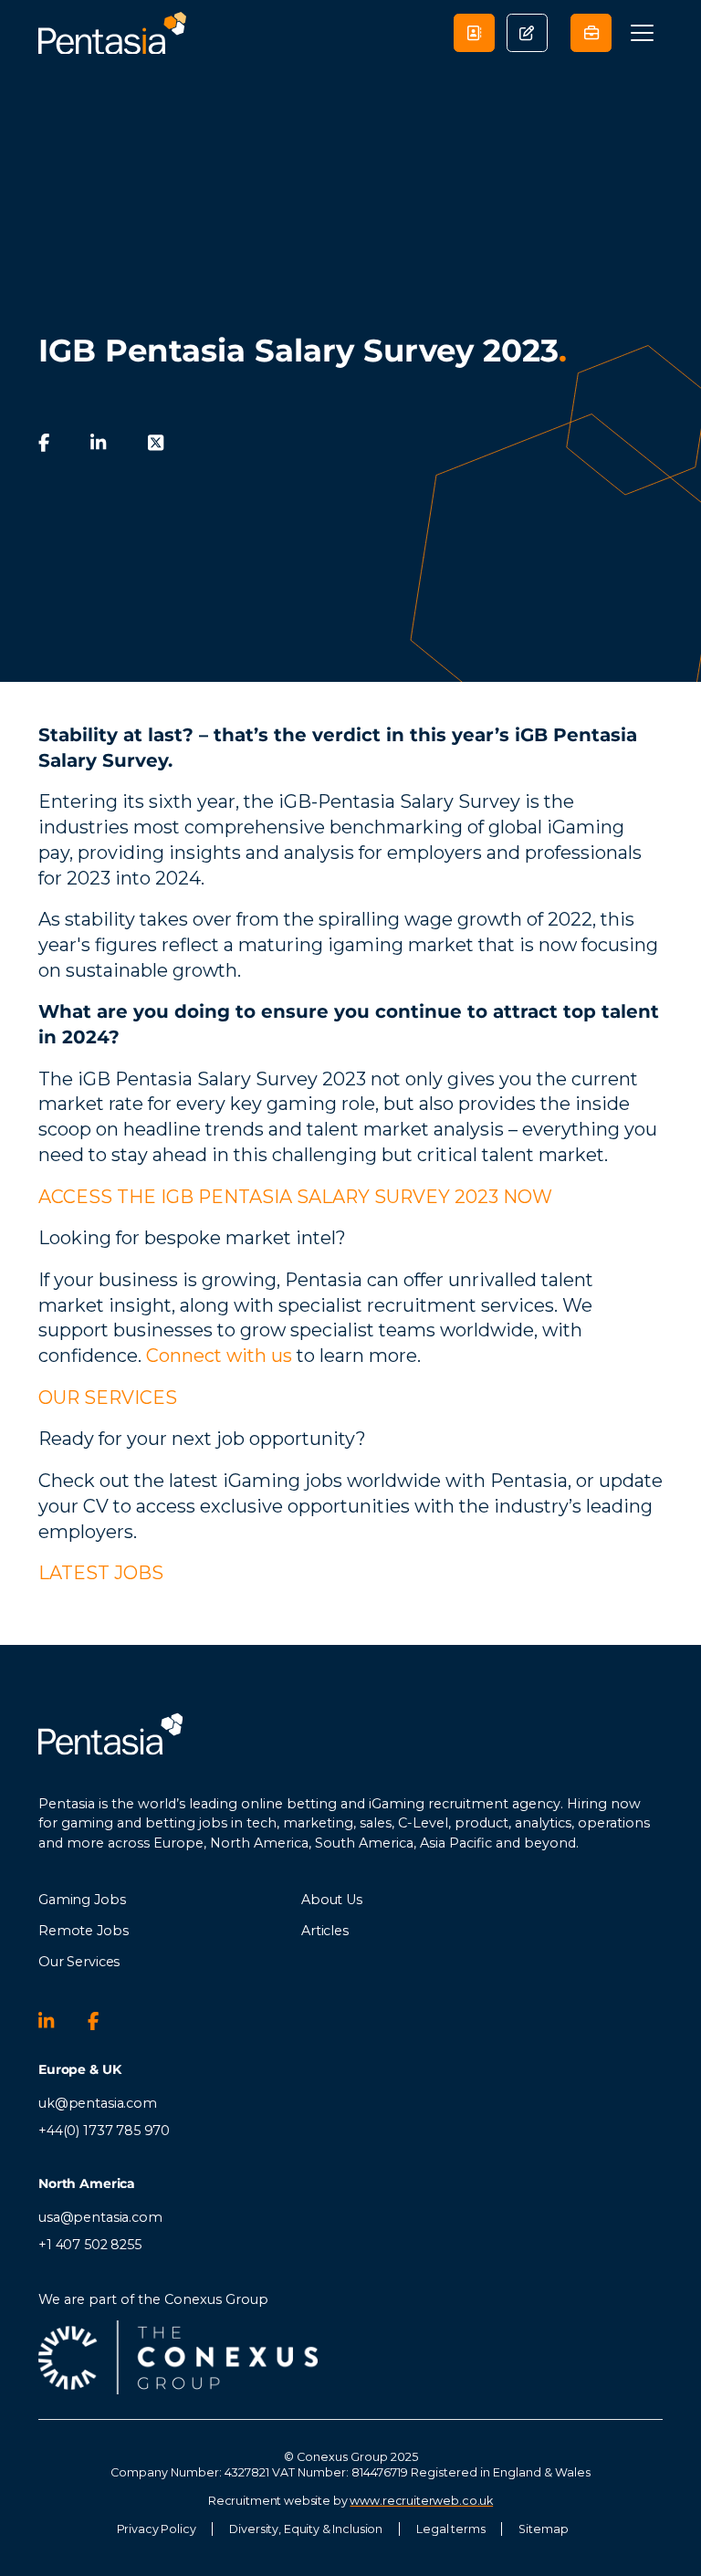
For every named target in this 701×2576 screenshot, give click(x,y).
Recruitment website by (350, 2501)
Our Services (79, 1962)
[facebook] (44, 443)
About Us (332, 1900)
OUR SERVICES (108, 1398)
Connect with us (219, 1356)
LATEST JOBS (101, 1573)
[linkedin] (98, 443)
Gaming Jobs (82, 1900)
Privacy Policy (157, 2529)
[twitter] (156, 443)
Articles (325, 1931)
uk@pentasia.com (98, 2103)
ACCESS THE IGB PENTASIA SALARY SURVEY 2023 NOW (295, 1197)
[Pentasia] (112, 33)
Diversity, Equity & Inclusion (306, 2529)
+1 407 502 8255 (90, 2245)
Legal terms (450, 2529)
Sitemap (543, 2529)
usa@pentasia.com (100, 2217)
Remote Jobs (83, 1931)
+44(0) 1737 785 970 (104, 2131)
